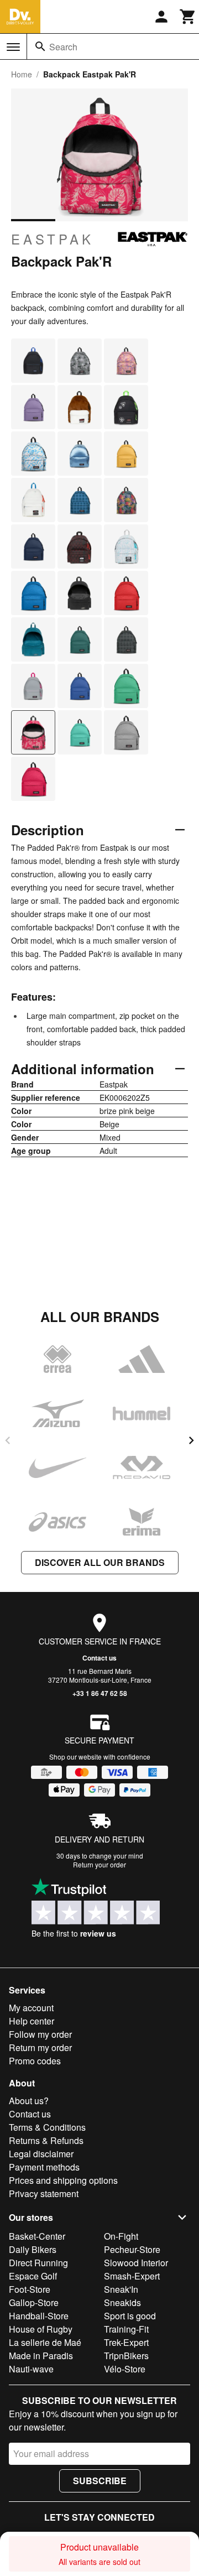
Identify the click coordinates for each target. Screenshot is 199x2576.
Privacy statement (44, 2193)
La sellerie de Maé (45, 2342)
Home (22, 74)
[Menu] (13, 47)
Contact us (99, 1658)
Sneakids (122, 2302)
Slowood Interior (136, 2263)
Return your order (99, 1864)
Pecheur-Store (132, 2249)
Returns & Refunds (46, 2140)
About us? (29, 2101)
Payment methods (44, 2167)
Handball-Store (39, 2316)
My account (31, 2008)
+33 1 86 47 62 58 (100, 1693)
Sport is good (130, 2316)
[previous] (8, 1440)
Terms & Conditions (47, 2127)
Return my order (40, 2047)
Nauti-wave (31, 2369)
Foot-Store (30, 2289)
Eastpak (53, 239)
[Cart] (188, 17)
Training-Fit (126, 2329)
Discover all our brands (100, 1562)
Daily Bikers (33, 2249)
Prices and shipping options (63, 2180)
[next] (191, 1440)
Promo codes (35, 2061)
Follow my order (40, 2034)
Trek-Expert (126, 2342)
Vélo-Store (125, 2369)
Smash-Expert (132, 2276)
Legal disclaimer (41, 2154)
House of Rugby (41, 2329)
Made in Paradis (41, 2356)
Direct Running (38, 2263)
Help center (32, 2021)
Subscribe (100, 2481)
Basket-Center (37, 2236)
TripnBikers (126, 2356)
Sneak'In (121, 2289)
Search (63, 47)
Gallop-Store (34, 2302)
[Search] (40, 46)
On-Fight (121, 2236)
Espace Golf (33, 2276)
